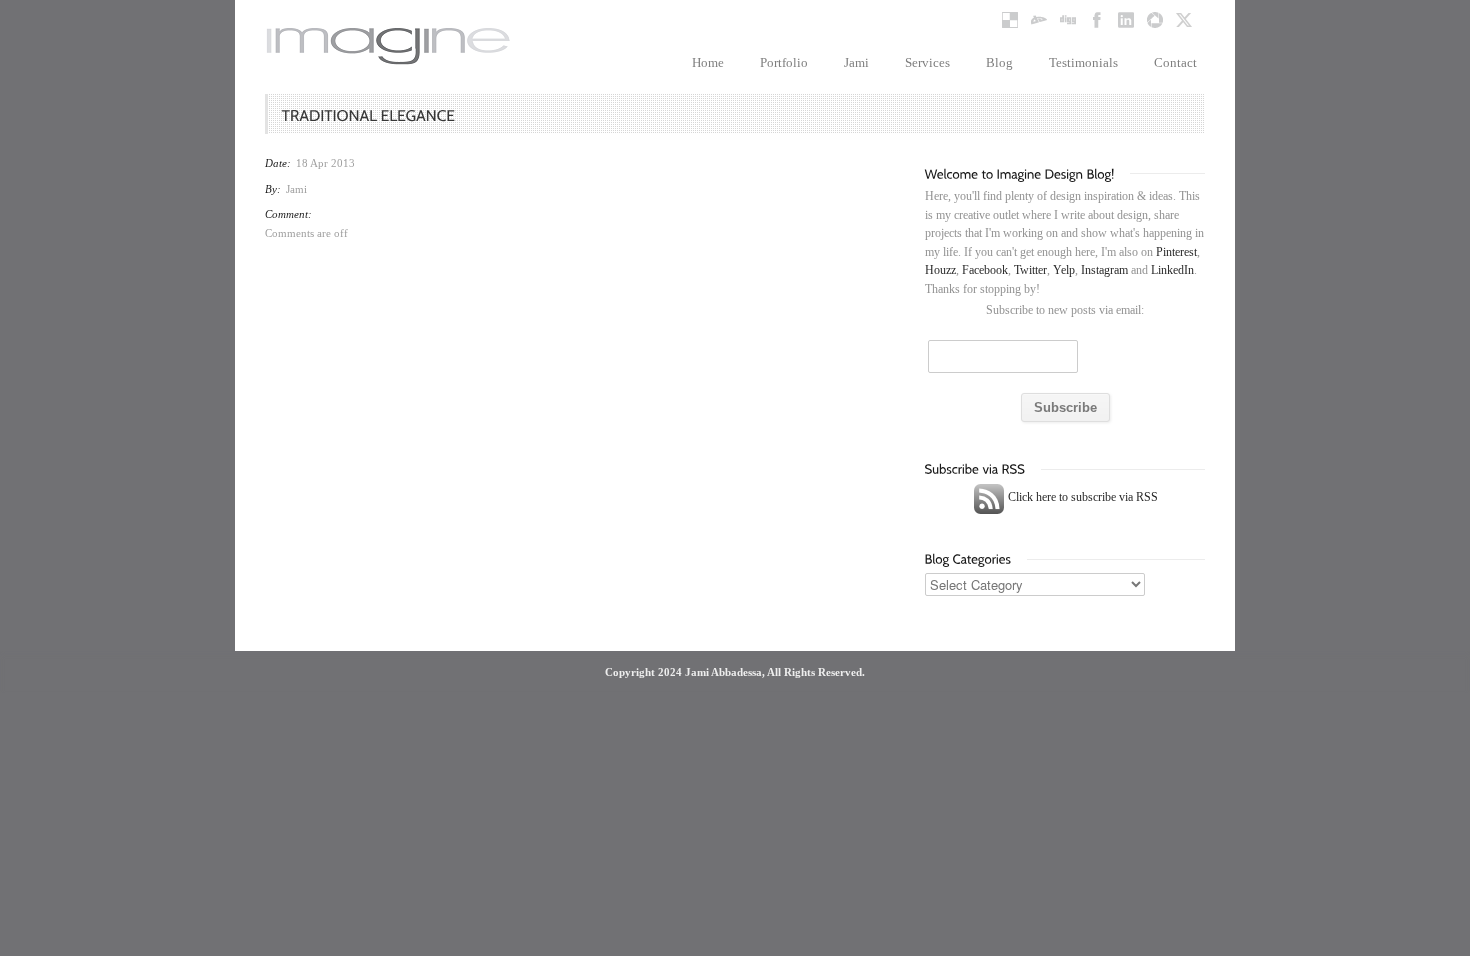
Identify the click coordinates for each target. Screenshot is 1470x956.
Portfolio (784, 62)
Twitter (1030, 270)
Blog (999, 62)
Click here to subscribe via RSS (1081, 497)
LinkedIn (1172, 270)
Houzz (940, 270)
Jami (856, 62)
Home (708, 62)
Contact (1175, 62)
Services (927, 62)
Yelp (1064, 270)
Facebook (985, 270)
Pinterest (1176, 252)
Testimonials (1083, 62)
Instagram (1104, 270)
